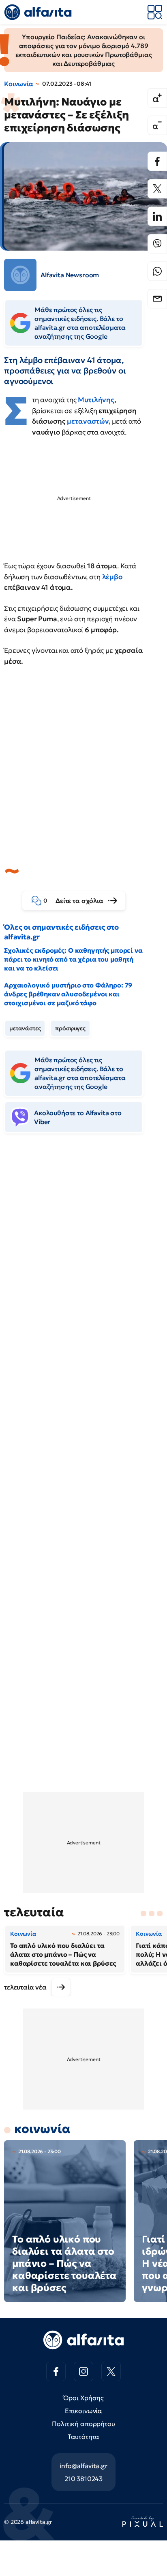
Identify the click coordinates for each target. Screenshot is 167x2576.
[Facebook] (157, 161)
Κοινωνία (19, 84)
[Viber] (157, 244)
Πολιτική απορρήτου (83, 2424)
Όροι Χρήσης (83, 2398)
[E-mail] (157, 299)
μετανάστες (25, 1028)
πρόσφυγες (70, 1028)
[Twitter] (157, 189)
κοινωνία (42, 2129)
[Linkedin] (157, 216)
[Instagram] (83, 2371)
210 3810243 (83, 2479)
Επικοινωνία (83, 2411)
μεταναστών (88, 421)
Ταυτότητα (84, 2437)
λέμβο (112, 577)
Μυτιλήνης (96, 400)
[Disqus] (83, 1264)
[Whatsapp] (157, 271)
